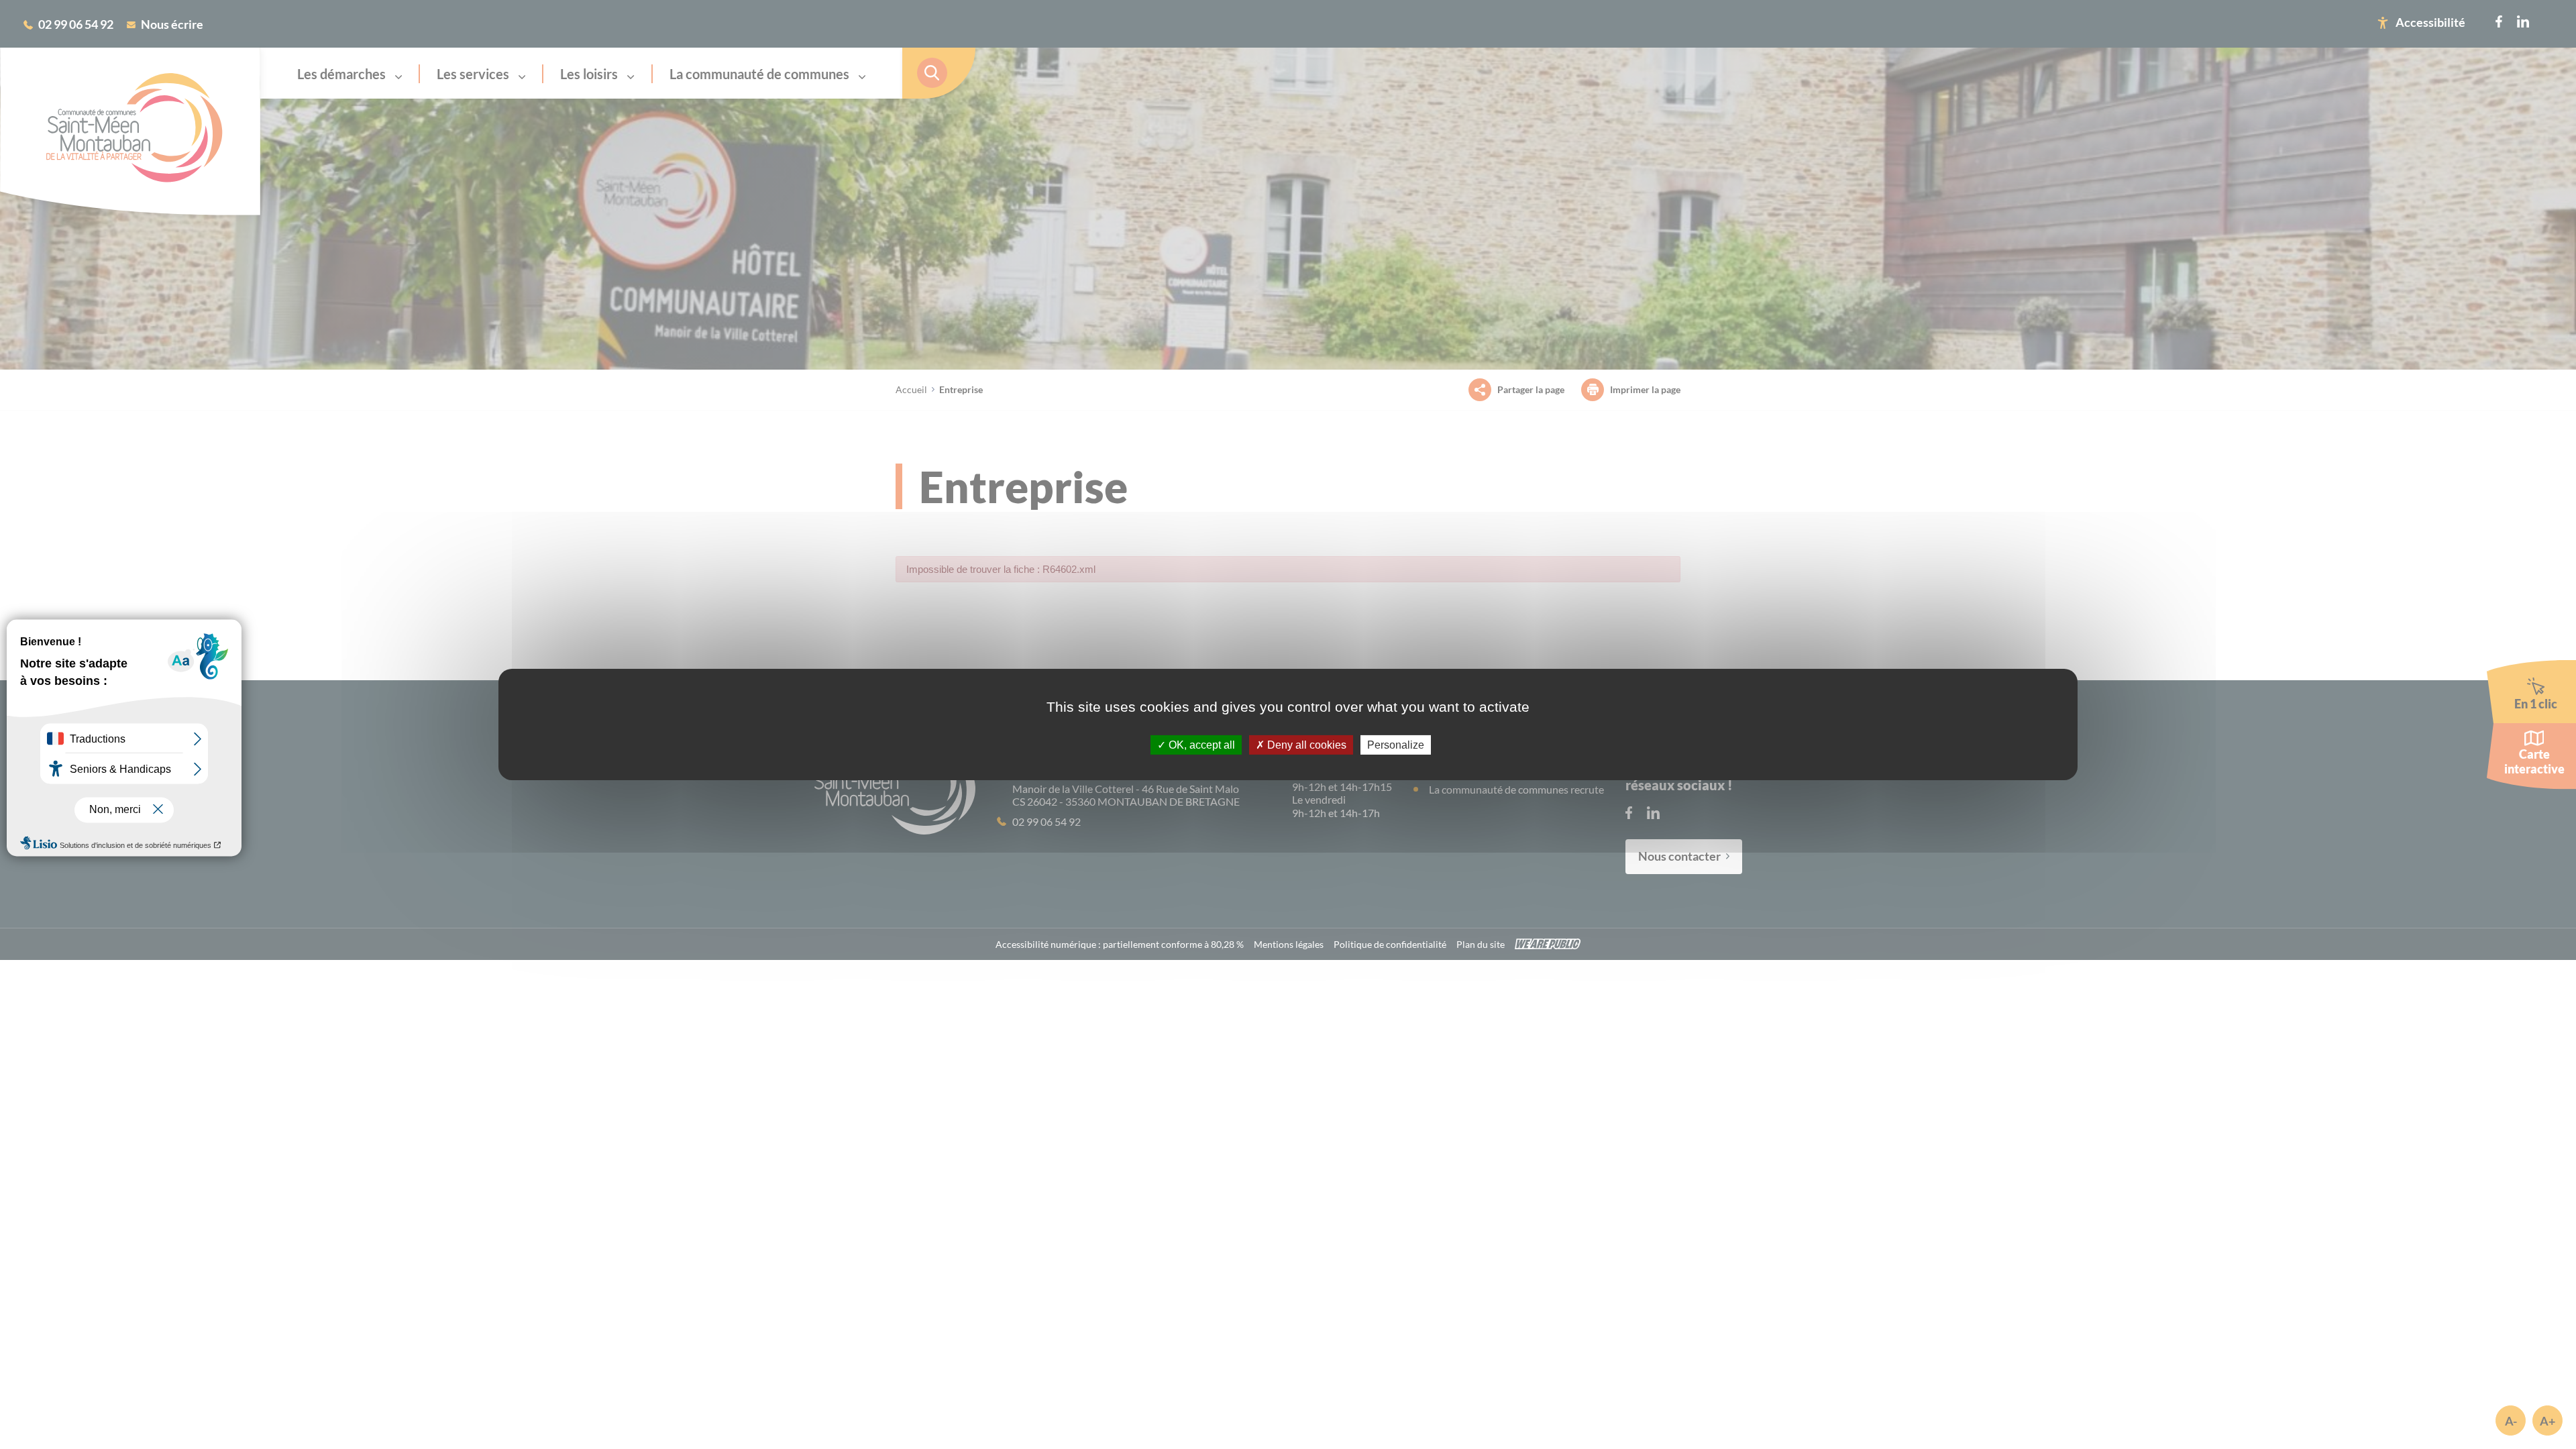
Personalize (1396, 745)
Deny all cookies (1305, 745)
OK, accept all (1200, 745)
